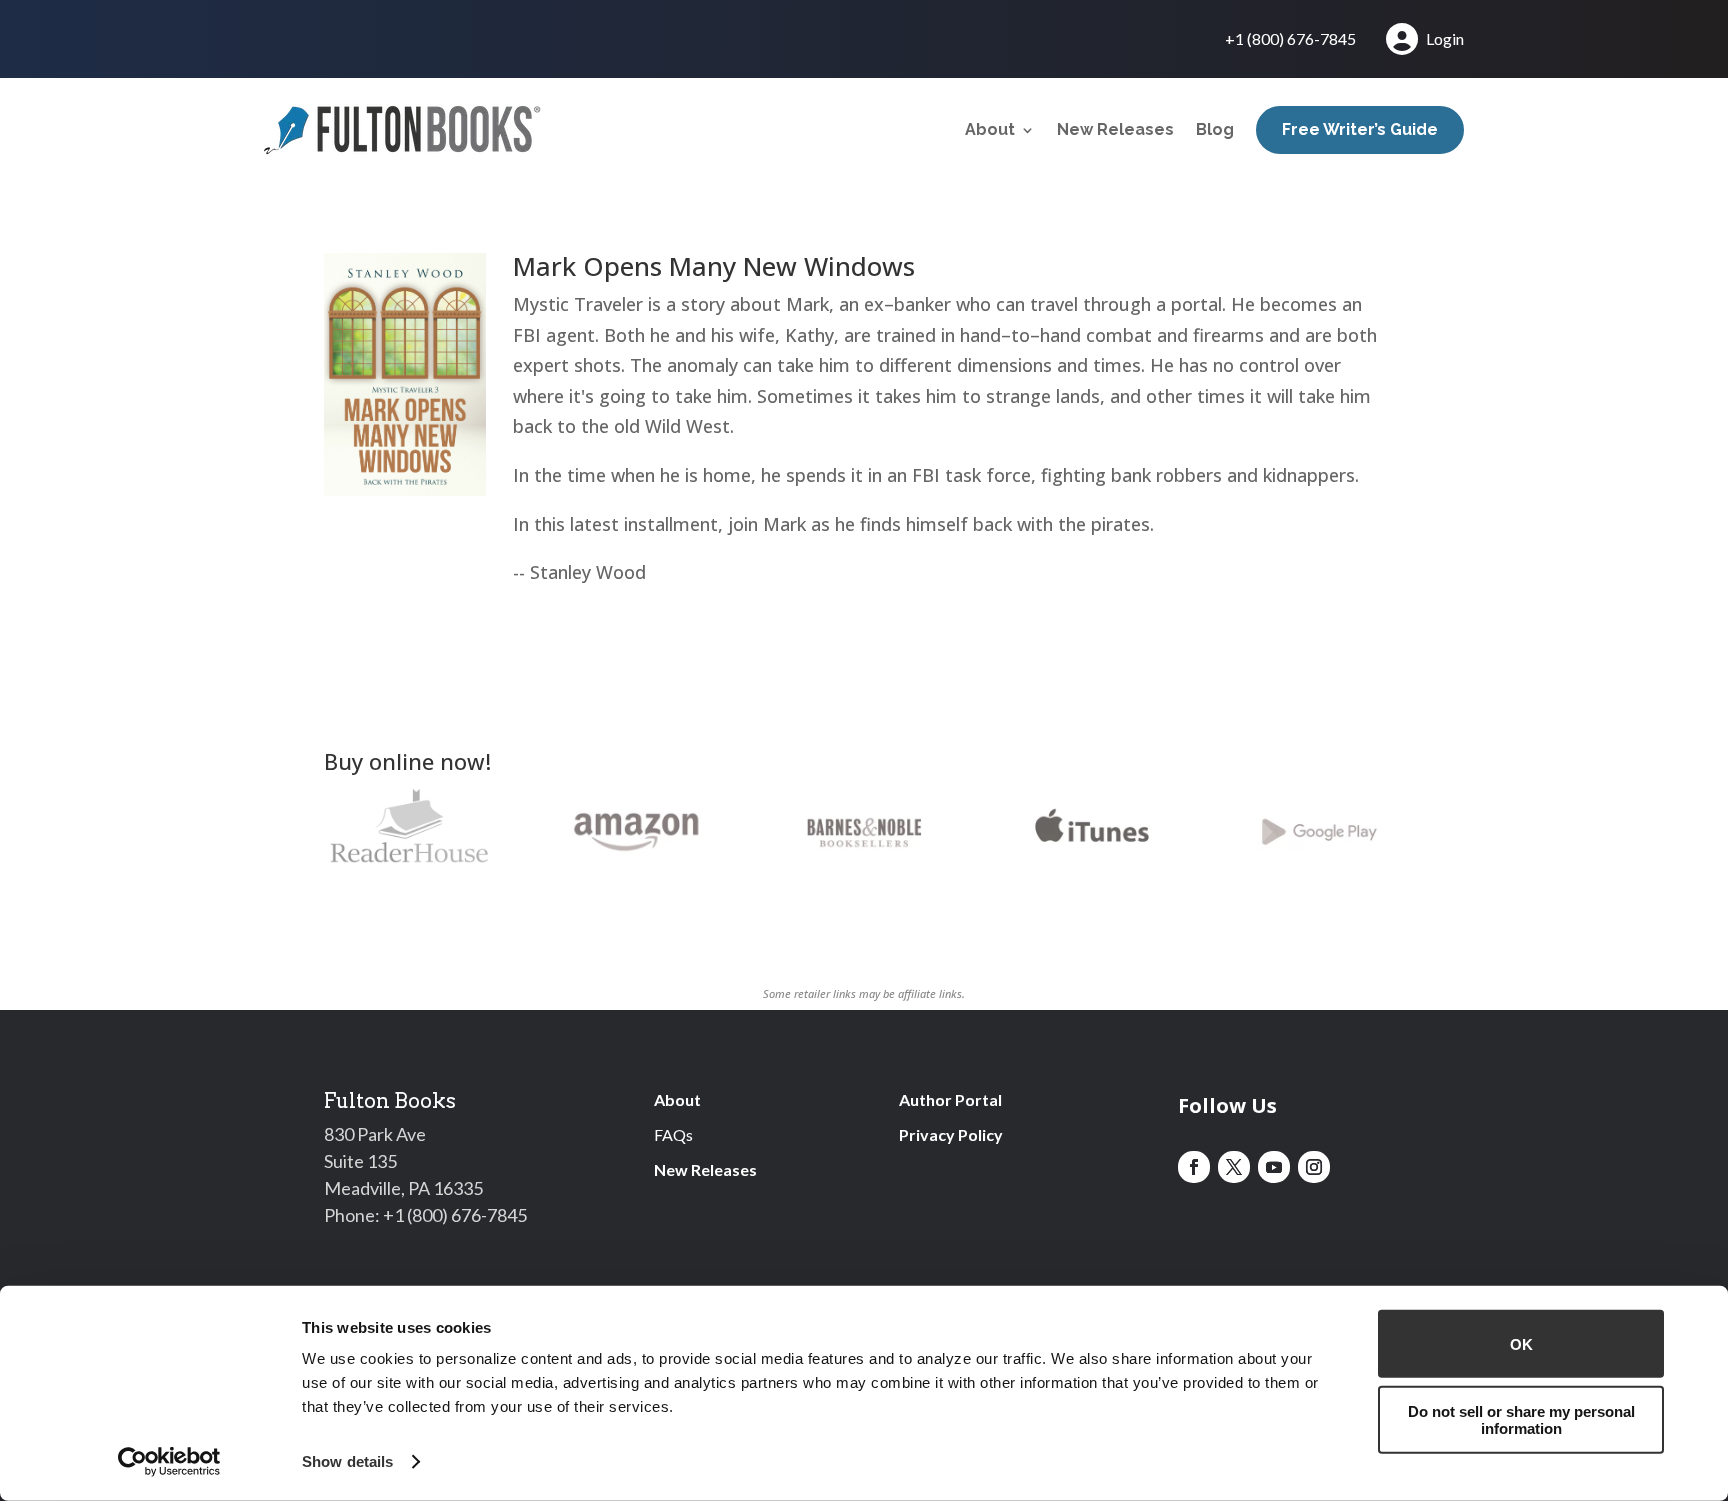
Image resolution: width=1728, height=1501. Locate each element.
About (990, 129)
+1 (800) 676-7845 (1290, 40)
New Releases (1115, 129)
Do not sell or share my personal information (1521, 1419)
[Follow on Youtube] (1274, 1167)
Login (1445, 38)
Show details (347, 1461)
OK (1521, 1343)
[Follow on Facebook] (1194, 1167)
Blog (1215, 129)
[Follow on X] (1234, 1167)
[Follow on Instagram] (1314, 1167)
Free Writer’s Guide (1360, 129)
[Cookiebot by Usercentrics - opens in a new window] (169, 1462)
